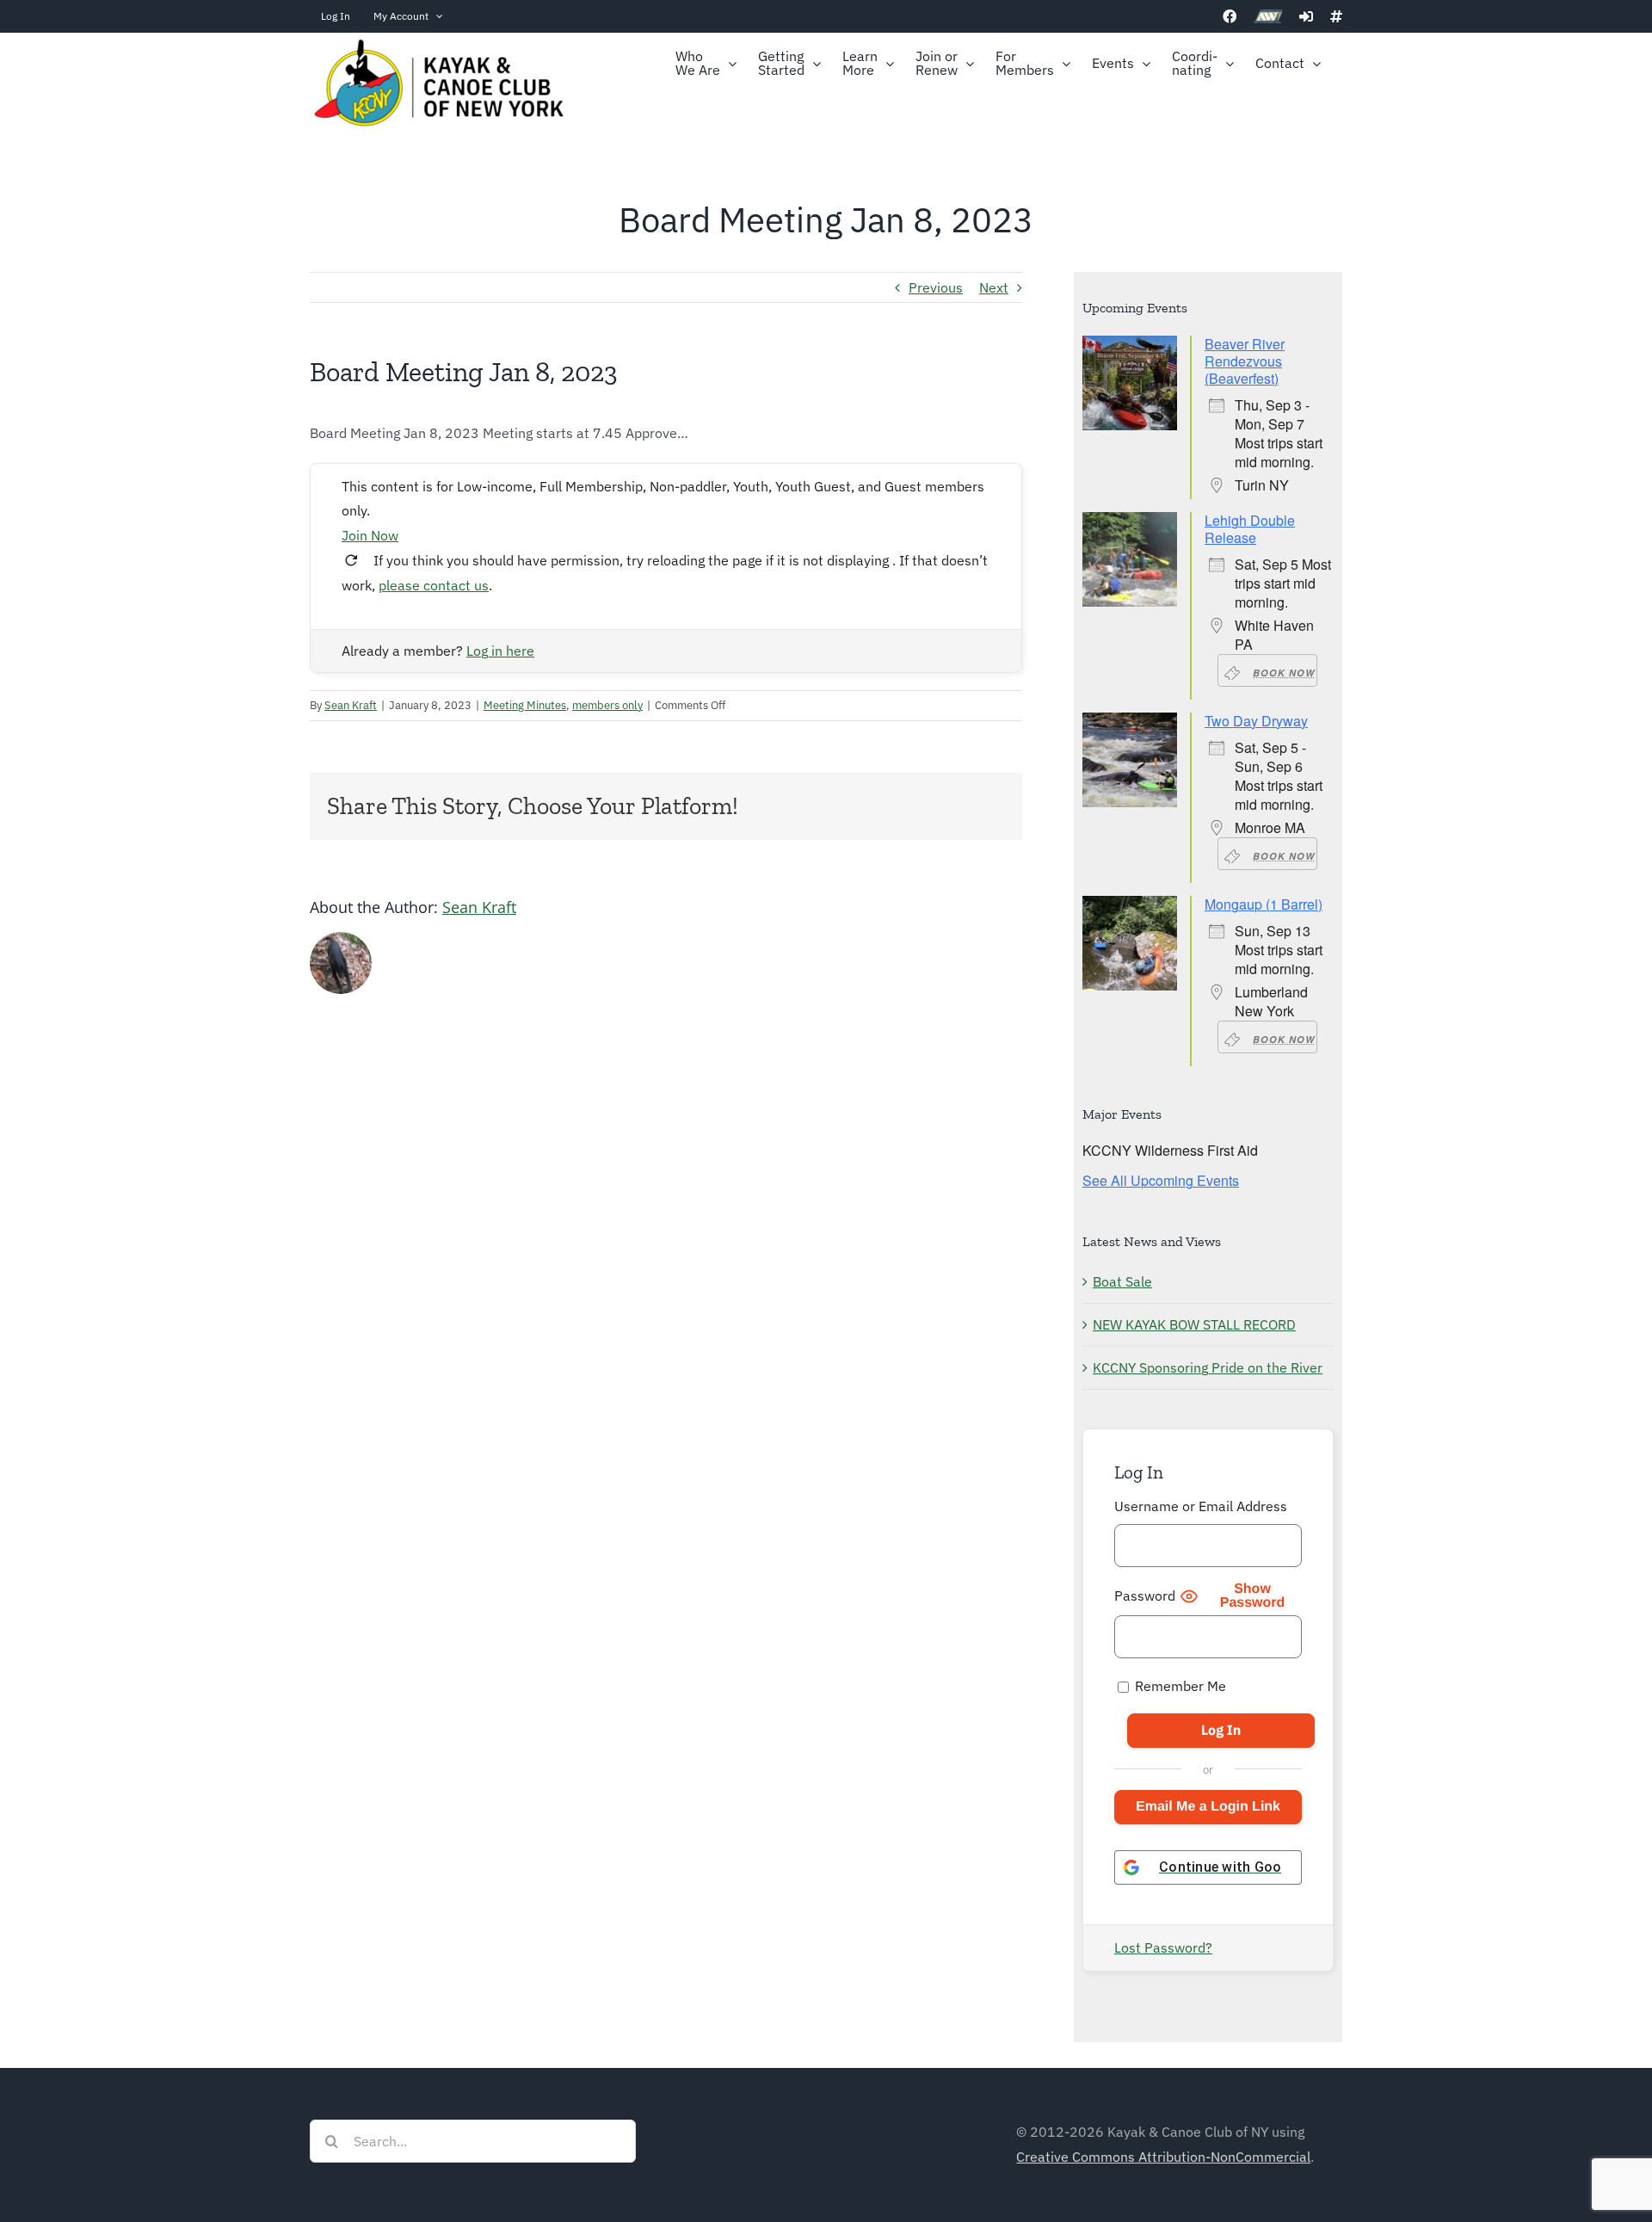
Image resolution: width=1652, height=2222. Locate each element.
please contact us (434, 585)
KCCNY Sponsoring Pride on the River (1208, 1367)
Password (1145, 1596)
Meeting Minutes (525, 705)
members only (607, 705)
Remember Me (1179, 1686)
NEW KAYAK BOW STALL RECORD (1194, 1324)
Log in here (500, 651)
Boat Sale (1122, 1281)
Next (994, 287)
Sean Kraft (351, 705)
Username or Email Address (1201, 1506)
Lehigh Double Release (1250, 529)
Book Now (1284, 673)
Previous (936, 287)
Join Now (370, 535)
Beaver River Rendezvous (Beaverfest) (1245, 361)
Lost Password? (1163, 1947)
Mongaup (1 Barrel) (1264, 904)
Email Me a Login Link (1208, 1807)
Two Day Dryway (1256, 721)
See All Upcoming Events (1161, 1180)
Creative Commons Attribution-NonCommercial (1163, 2157)
